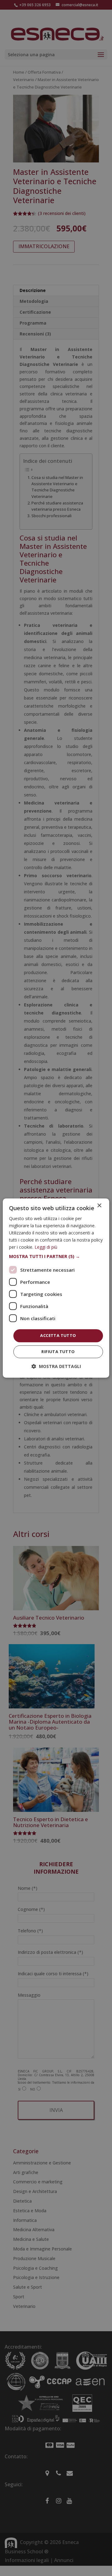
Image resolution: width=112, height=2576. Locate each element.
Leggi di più (46, 1247)
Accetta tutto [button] (58, 1336)
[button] (56, 1257)
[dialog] (56, 1288)
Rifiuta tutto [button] (58, 1352)
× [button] (99, 1206)
